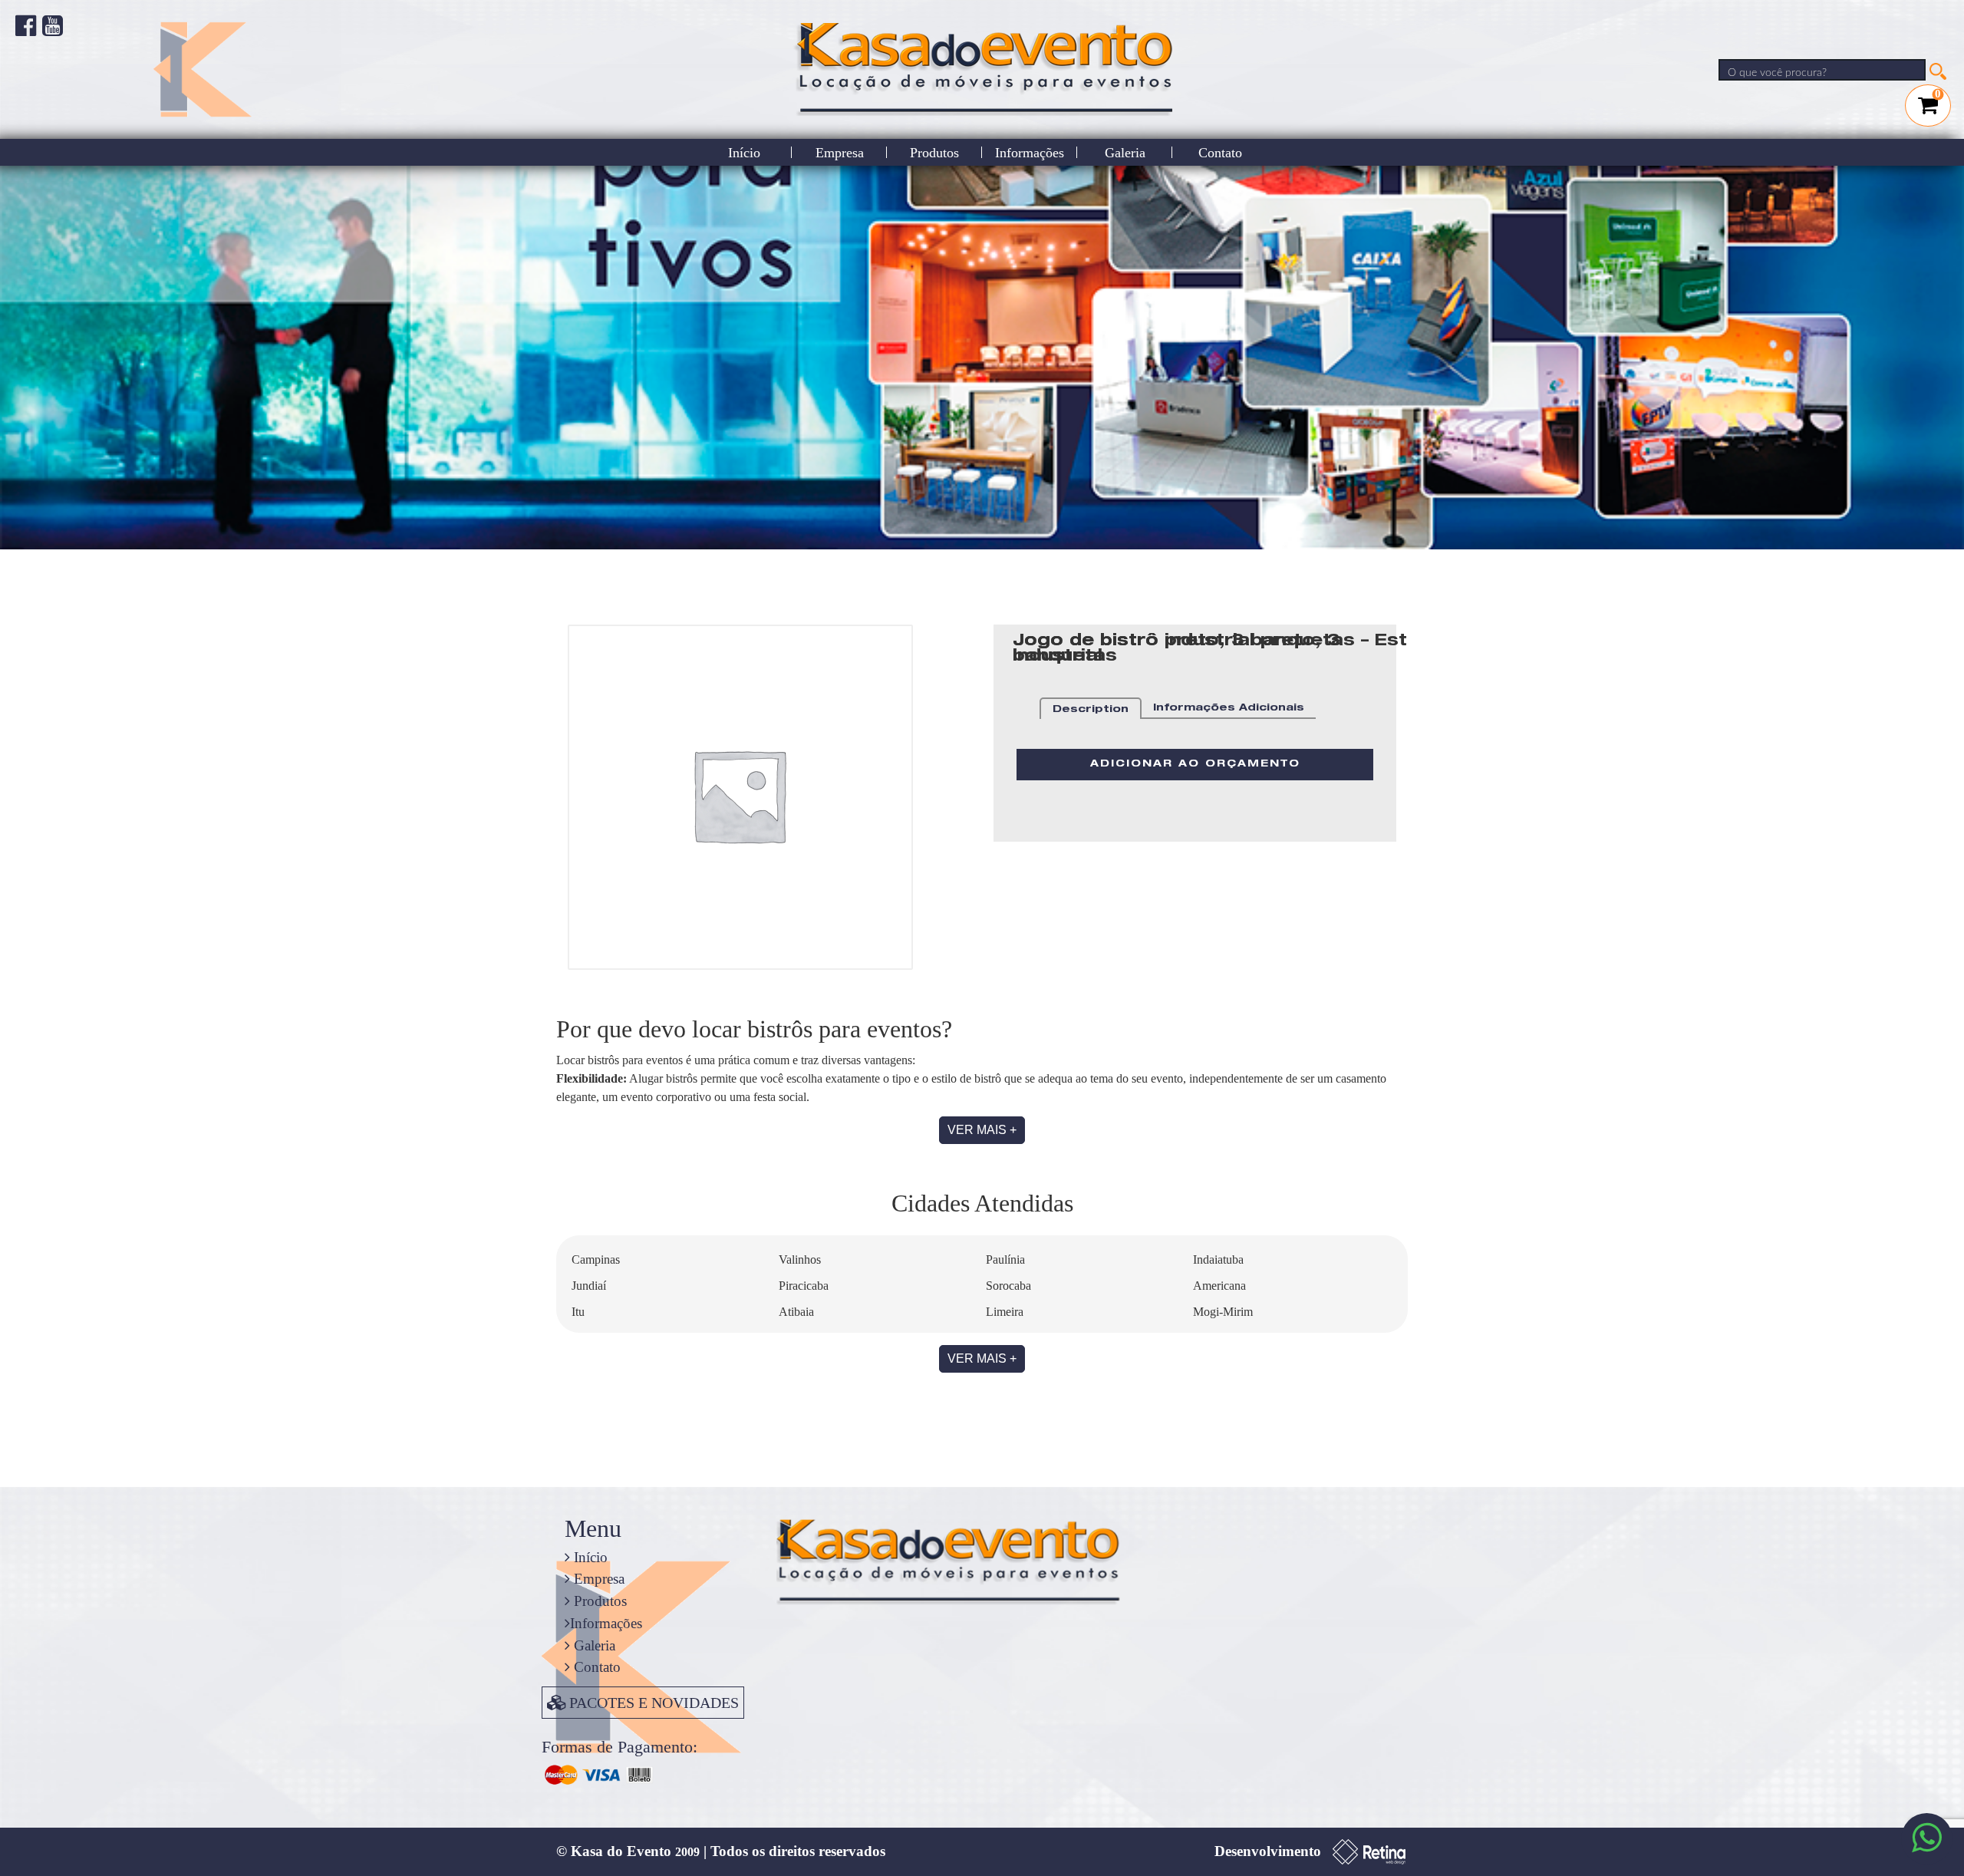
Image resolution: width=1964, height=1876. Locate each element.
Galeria (1125, 153)
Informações (1030, 153)
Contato (1220, 153)
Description (1091, 710)
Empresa (840, 153)
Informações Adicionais (1229, 709)
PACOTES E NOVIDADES (654, 1703)
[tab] (1091, 708)
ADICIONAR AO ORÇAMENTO (1195, 765)
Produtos (934, 153)
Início (744, 153)
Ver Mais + (982, 1130)
